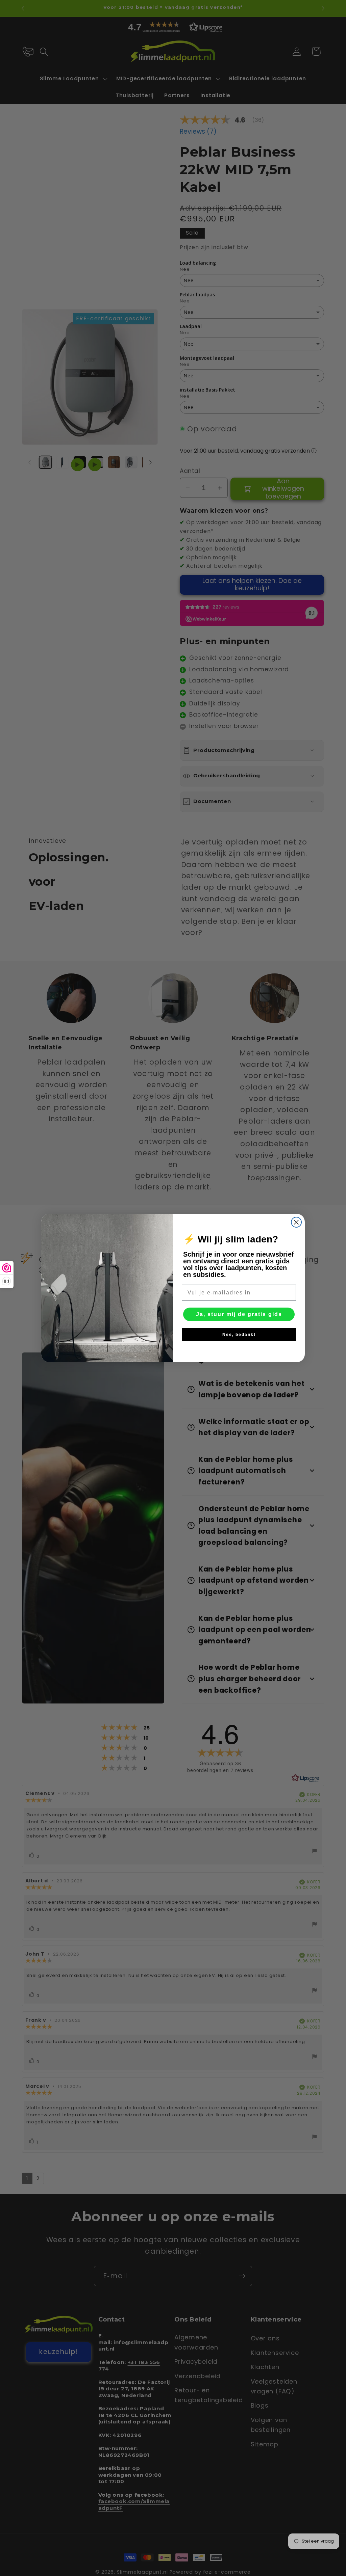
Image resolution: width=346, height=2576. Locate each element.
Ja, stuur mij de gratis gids (239, 1314)
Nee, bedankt (239, 1335)
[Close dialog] (296, 1222)
